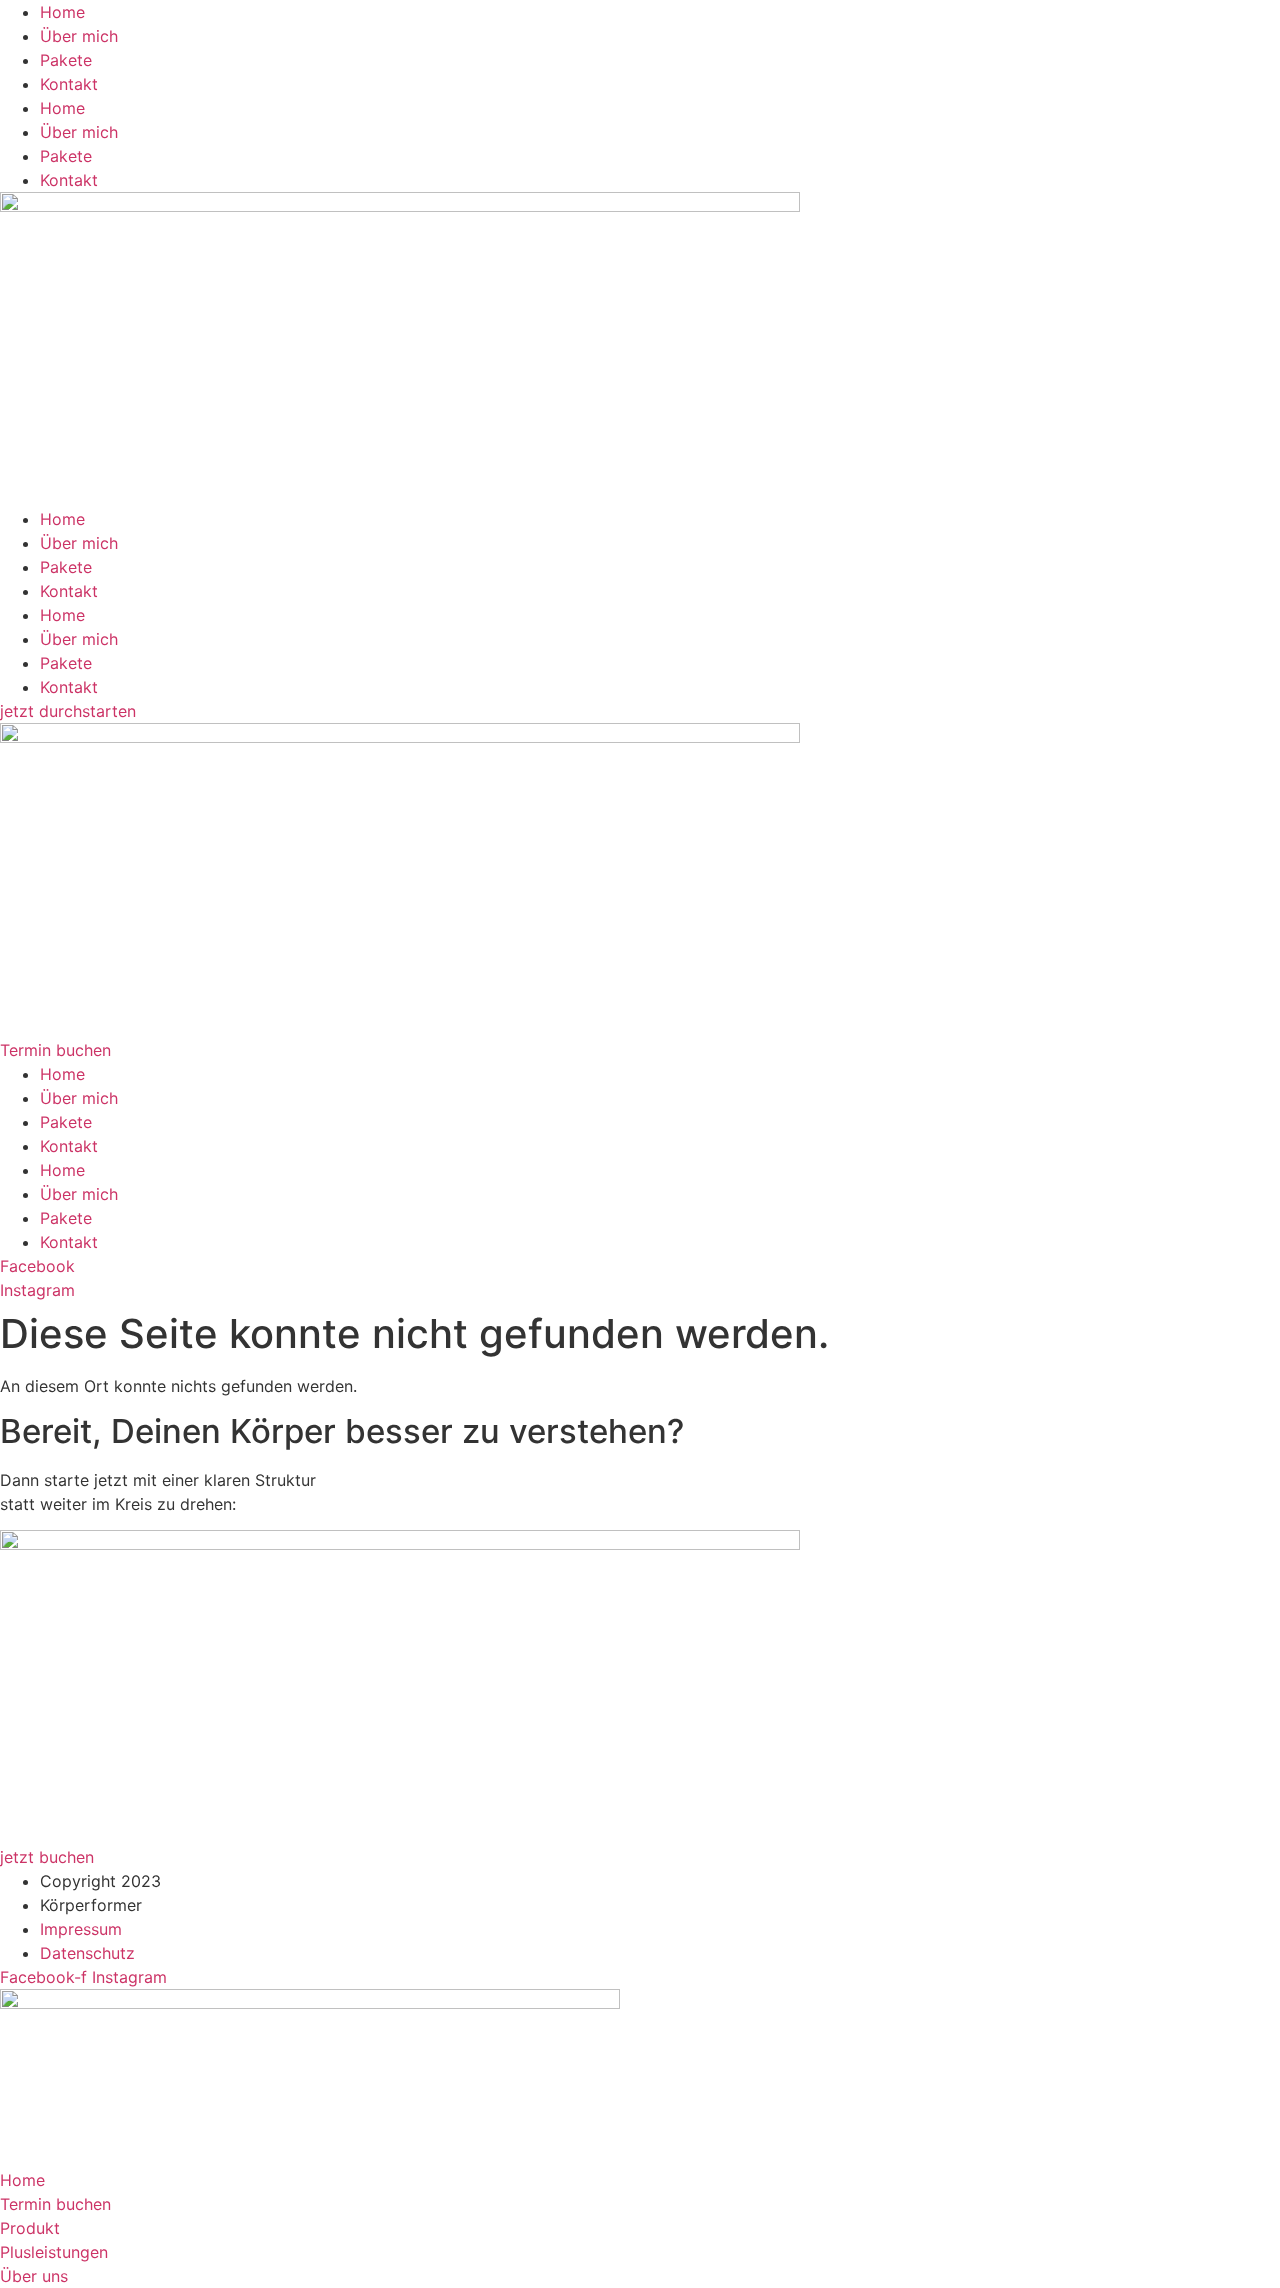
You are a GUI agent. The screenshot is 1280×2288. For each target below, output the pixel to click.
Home (62, 12)
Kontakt (69, 84)
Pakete (66, 60)
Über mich (79, 36)
